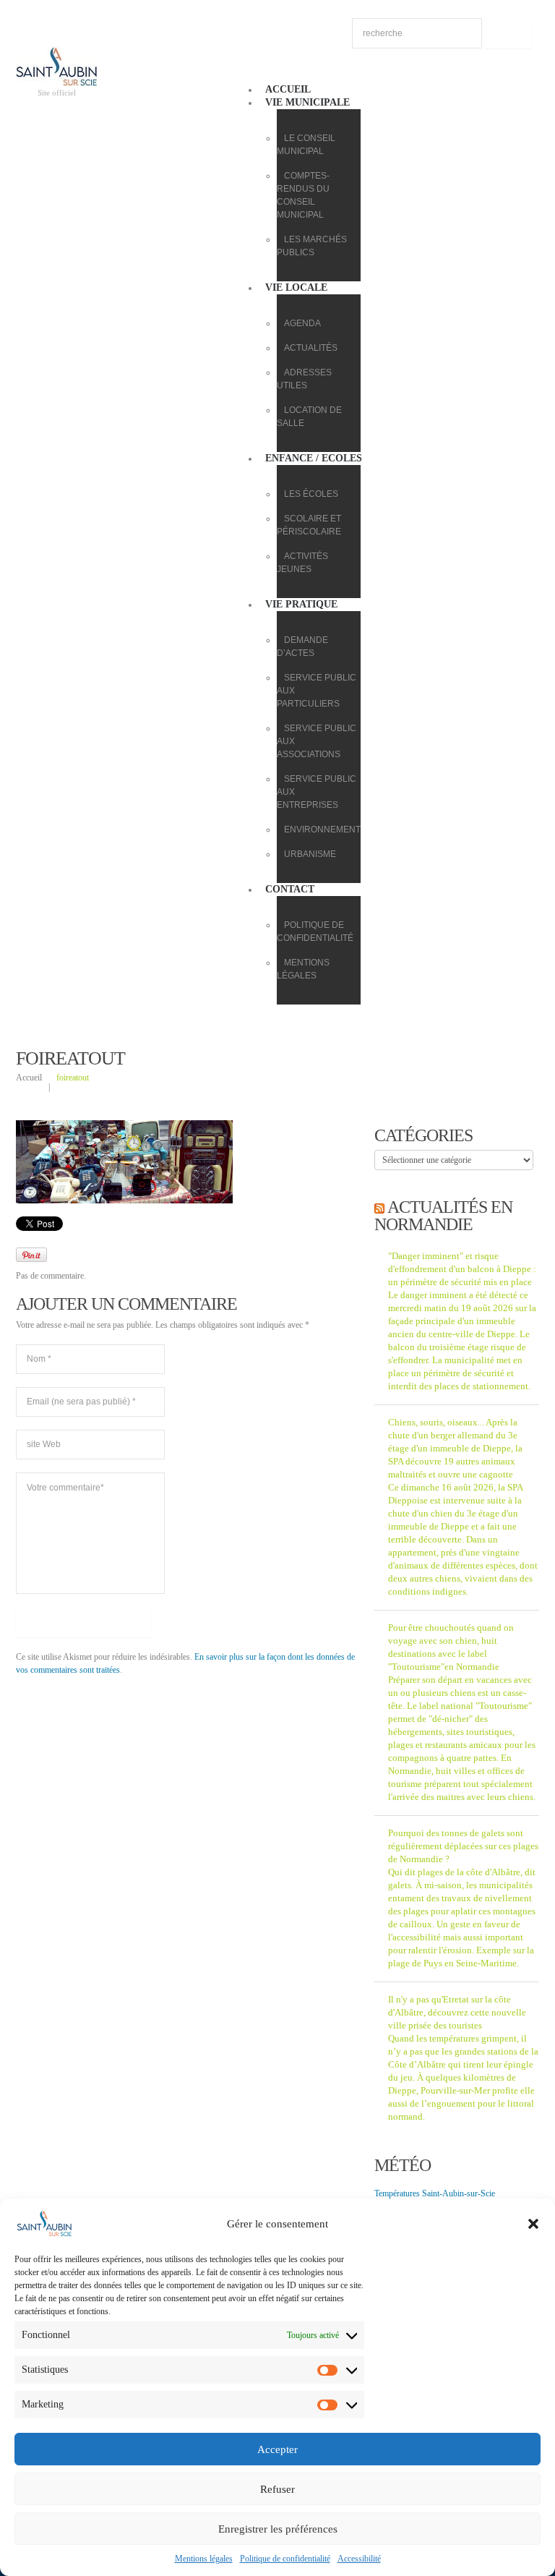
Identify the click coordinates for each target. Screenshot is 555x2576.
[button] (533, 2224)
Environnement (322, 829)
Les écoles (311, 494)
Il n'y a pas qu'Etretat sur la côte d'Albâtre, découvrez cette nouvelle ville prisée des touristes (457, 2012)
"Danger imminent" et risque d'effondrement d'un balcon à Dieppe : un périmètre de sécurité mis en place (462, 1269)
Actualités (311, 348)
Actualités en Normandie (443, 1216)
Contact (290, 889)
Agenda (302, 323)
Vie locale (296, 287)
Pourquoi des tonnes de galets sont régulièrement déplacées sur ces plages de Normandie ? (463, 1846)
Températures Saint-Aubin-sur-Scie (435, 2193)
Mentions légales (204, 2559)
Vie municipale (307, 102)
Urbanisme (310, 854)
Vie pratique (301, 604)
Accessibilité (359, 2559)
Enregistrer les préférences (278, 2529)
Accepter (277, 2449)
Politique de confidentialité (285, 2559)
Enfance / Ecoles (314, 458)
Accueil (288, 89)
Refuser (277, 2489)
